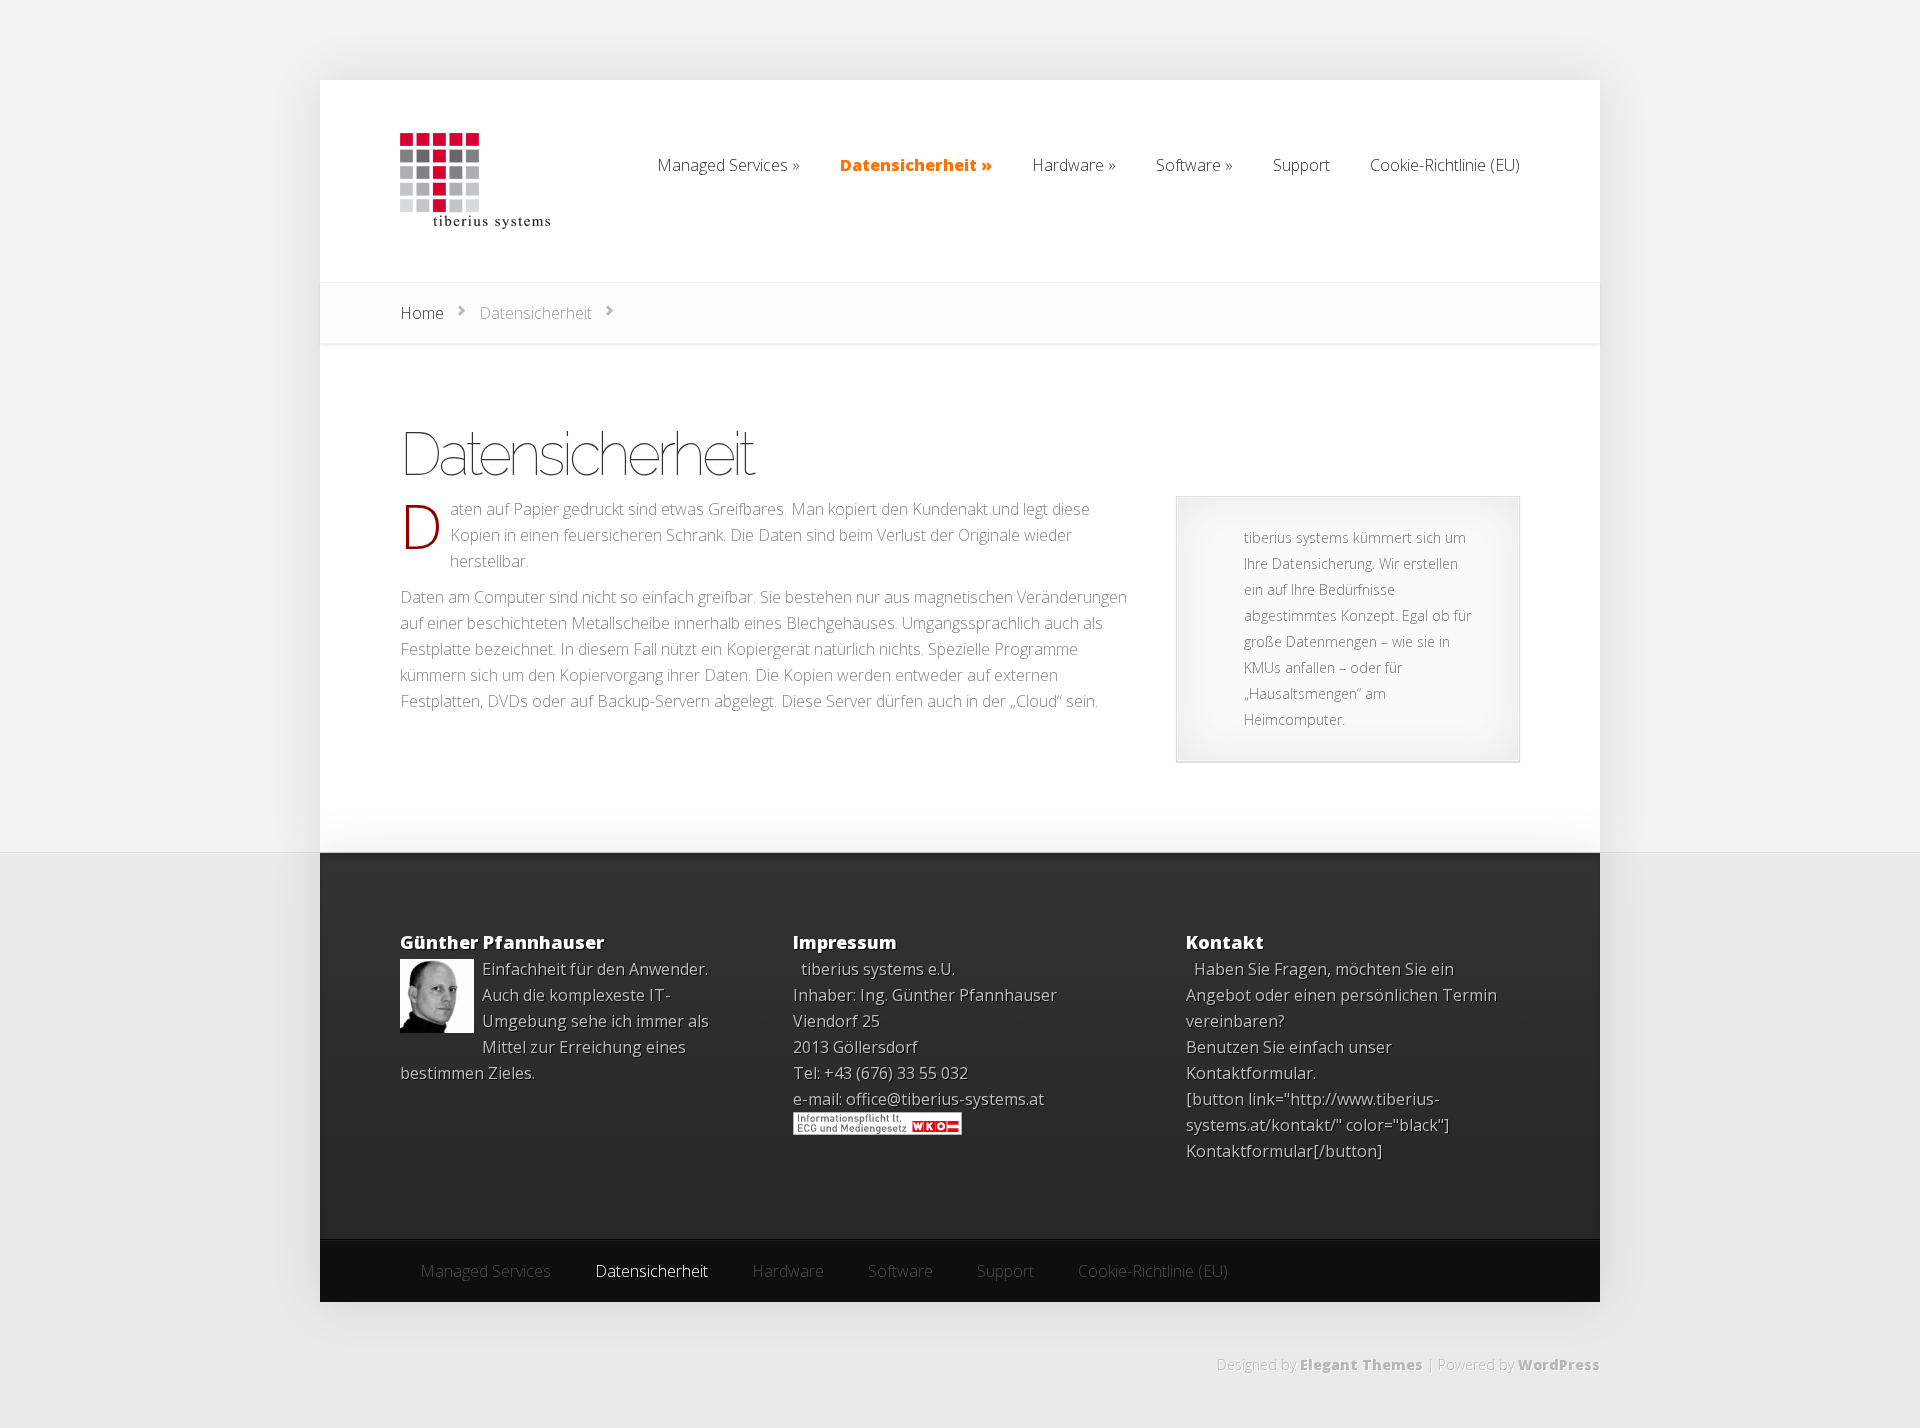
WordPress (1559, 1364)
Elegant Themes (1361, 1364)
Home (422, 313)
